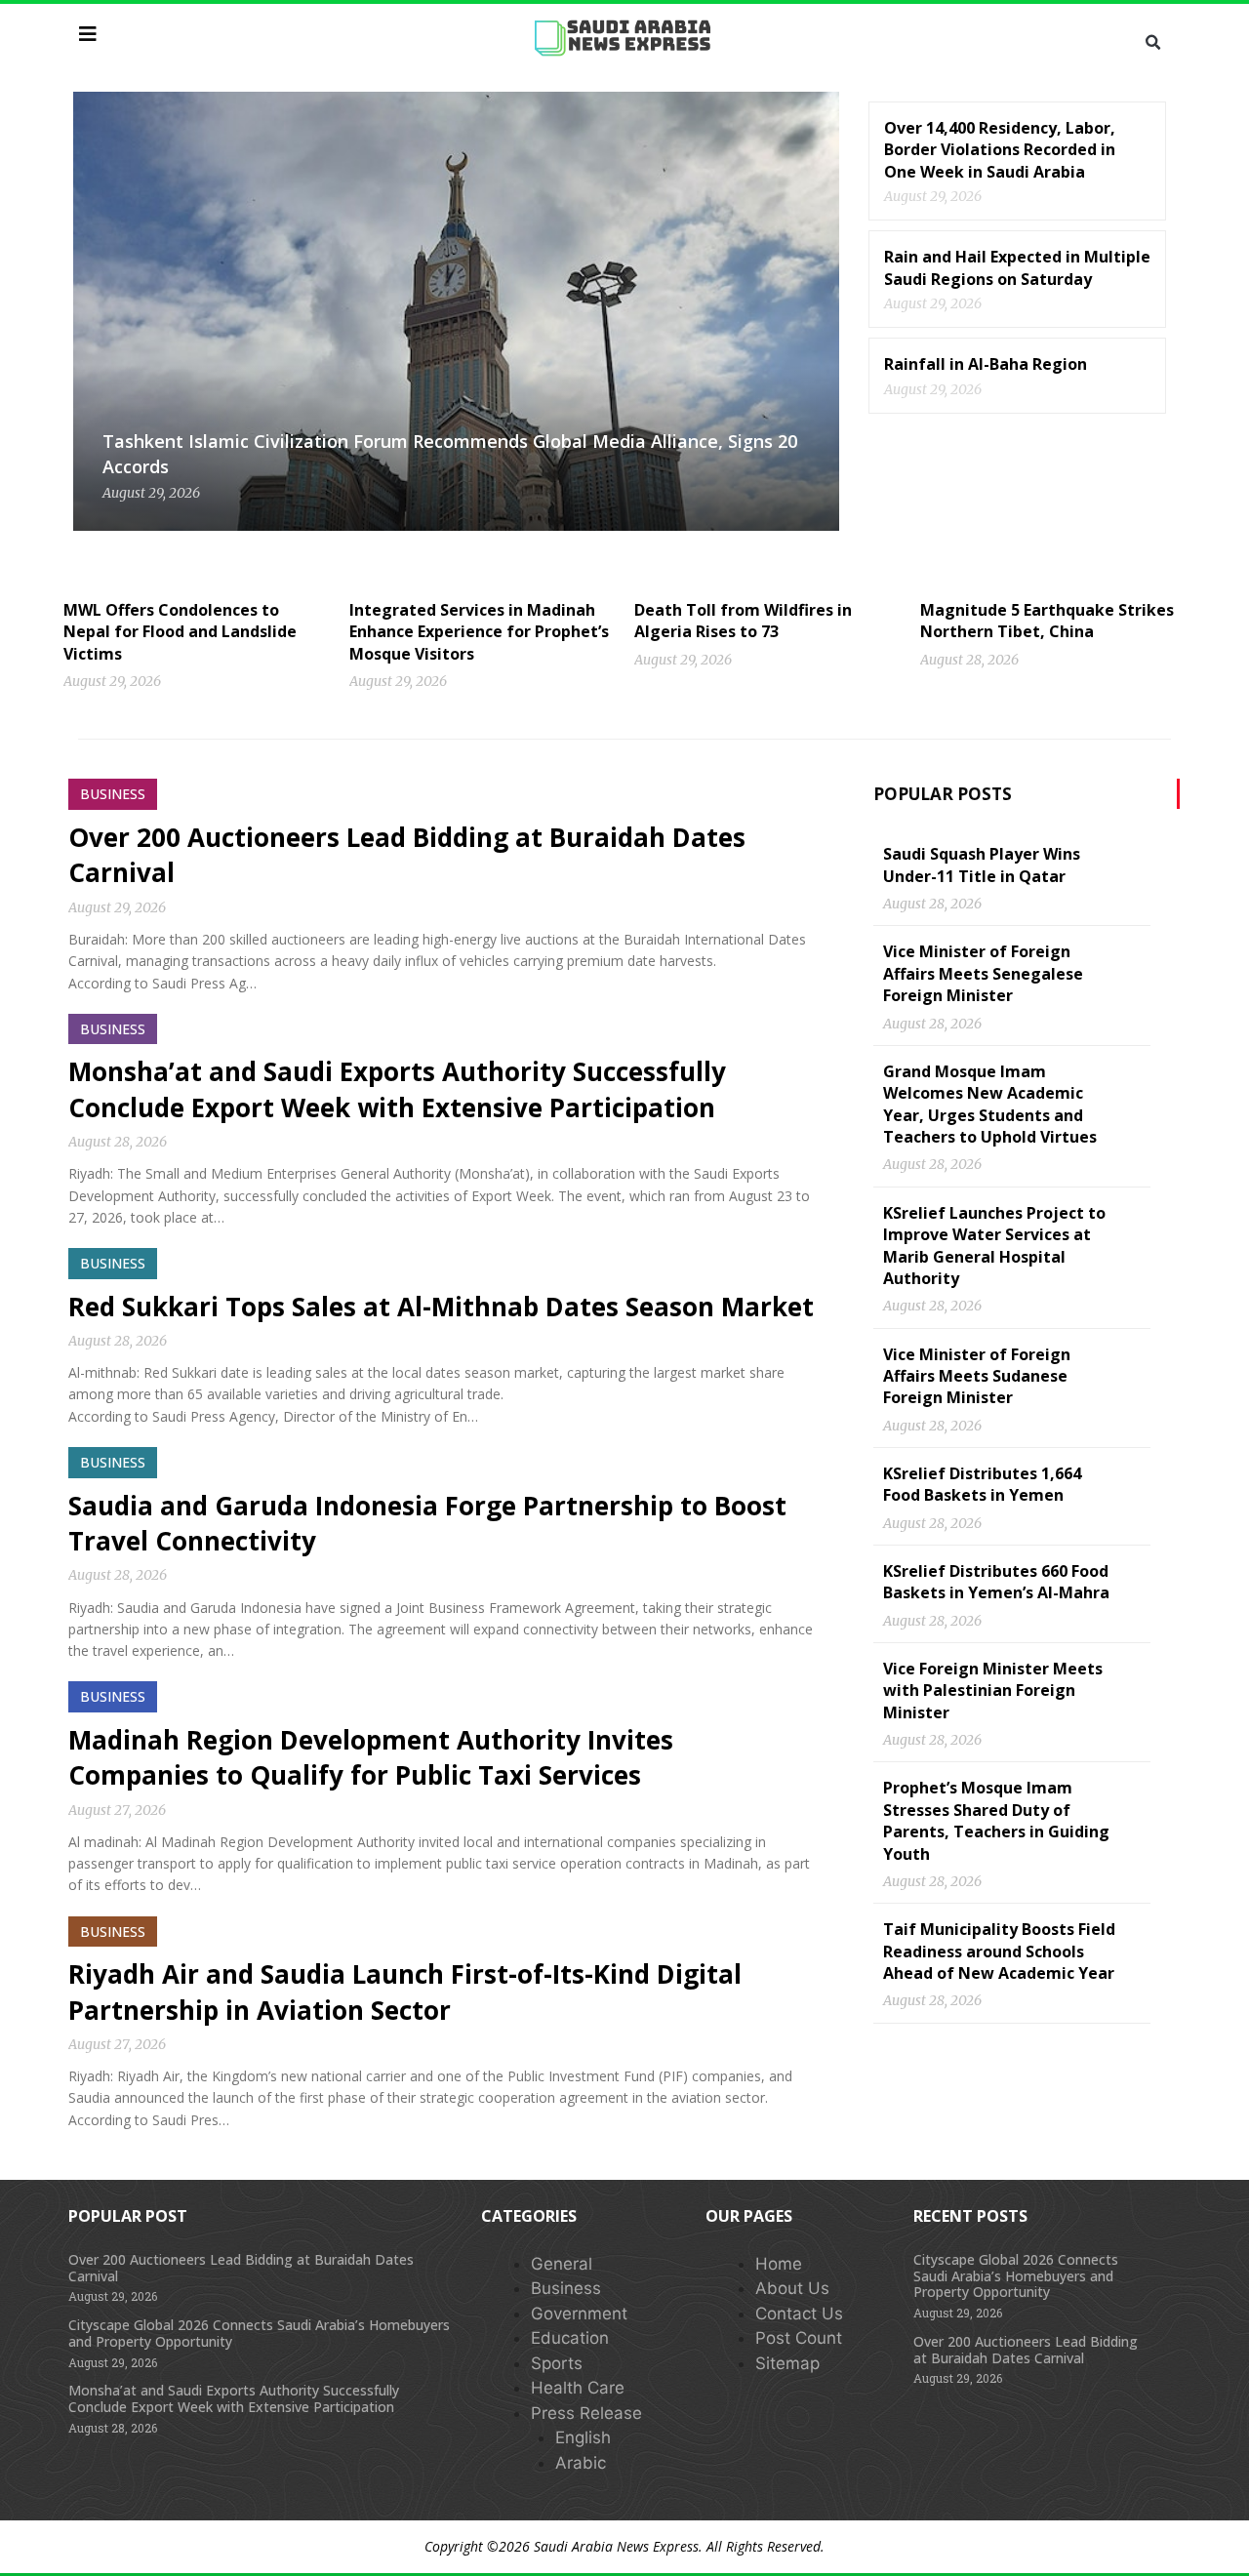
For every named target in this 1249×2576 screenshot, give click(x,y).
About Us (792, 2288)
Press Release (586, 2413)
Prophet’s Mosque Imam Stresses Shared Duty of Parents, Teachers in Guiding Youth (996, 1820)
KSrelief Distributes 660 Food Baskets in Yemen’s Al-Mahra (996, 1582)
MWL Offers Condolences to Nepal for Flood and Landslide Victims (180, 632)
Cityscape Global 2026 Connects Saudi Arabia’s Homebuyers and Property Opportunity (259, 2333)
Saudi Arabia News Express (616, 2546)
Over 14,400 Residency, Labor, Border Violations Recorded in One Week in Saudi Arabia (1000, 150)
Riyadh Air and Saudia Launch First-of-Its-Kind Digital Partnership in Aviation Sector (405, 1992)
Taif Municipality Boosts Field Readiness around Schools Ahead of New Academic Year (999, 1951)
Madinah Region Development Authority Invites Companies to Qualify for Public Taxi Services (371, 1757)
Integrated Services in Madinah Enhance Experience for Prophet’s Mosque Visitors (479, 632)
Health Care (578, 2388)
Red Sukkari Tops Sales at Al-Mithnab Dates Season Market (441, 1307)
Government (579, 2314)
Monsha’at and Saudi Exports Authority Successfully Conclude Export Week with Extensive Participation (397, 1089)
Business (566, 2288)
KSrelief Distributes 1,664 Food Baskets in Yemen (982, 1484)
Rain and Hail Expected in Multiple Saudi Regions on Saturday (1017, 267)
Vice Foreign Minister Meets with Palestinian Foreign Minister (993, 1690)
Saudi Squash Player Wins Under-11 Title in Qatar (982, 865)
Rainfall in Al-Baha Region (986, 364)
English (583, 2437)
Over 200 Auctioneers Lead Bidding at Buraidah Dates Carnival (241, 2268)
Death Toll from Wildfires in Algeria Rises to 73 (743, 621)
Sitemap (787, 2363)
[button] (1152, 43)
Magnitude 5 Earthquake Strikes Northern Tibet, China (1047, 621)
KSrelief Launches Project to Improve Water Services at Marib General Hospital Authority (994, 1246)
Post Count (799, 2338)
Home (779, 2264)
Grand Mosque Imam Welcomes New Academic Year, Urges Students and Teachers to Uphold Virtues (990, 1104)
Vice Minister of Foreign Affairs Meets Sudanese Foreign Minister (977, 1376)
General (562, 2264)
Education (570, 2338)
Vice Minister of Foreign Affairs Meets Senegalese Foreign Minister (983, 973)
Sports (557, 2363)
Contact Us (799, 2314)
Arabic (581, 2463)
